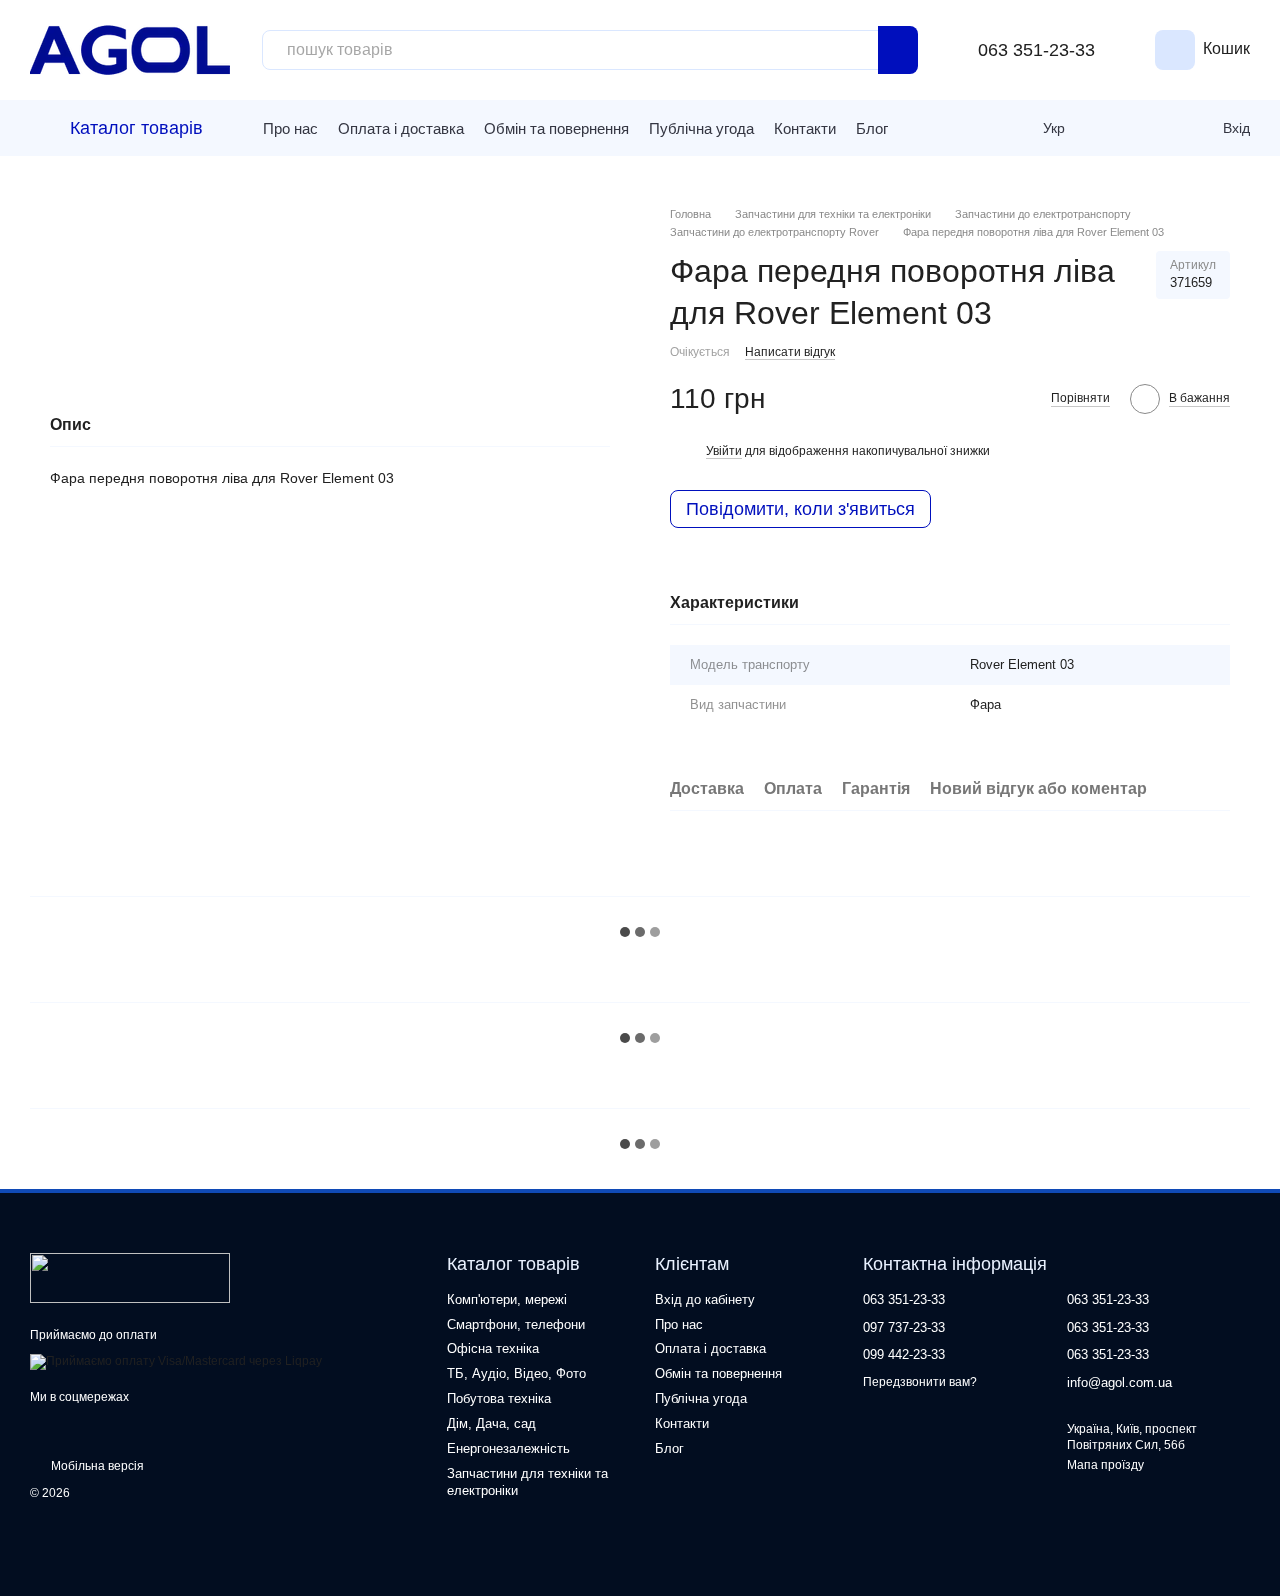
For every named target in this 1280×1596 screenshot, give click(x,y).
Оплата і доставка (401, 128)
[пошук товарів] (898, 50)
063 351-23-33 (1036, 50)
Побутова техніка (499, 1398)
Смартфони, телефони (516, 1324)
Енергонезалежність (508, 1448)
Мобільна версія (96, 1466)
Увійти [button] (724, 451)
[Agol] (130, 1277)
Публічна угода (701, 128)
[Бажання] (1159, 128)
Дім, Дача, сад (491, 1423)
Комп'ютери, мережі (507, 1299)
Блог (872, 128)
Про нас (290, 128)
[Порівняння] (1115, 128)
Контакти (805, 128)
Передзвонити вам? (920, 1382)
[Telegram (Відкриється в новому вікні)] (919, 128)
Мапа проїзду (1105, 1465)
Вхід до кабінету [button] (705, 1299)
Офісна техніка (493, 1348)
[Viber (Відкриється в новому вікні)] (949, 128)
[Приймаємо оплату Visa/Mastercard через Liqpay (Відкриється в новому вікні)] (176, 1361)
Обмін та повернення (556, 128)
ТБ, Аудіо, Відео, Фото (516, 1373)
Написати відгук (790, 352)
